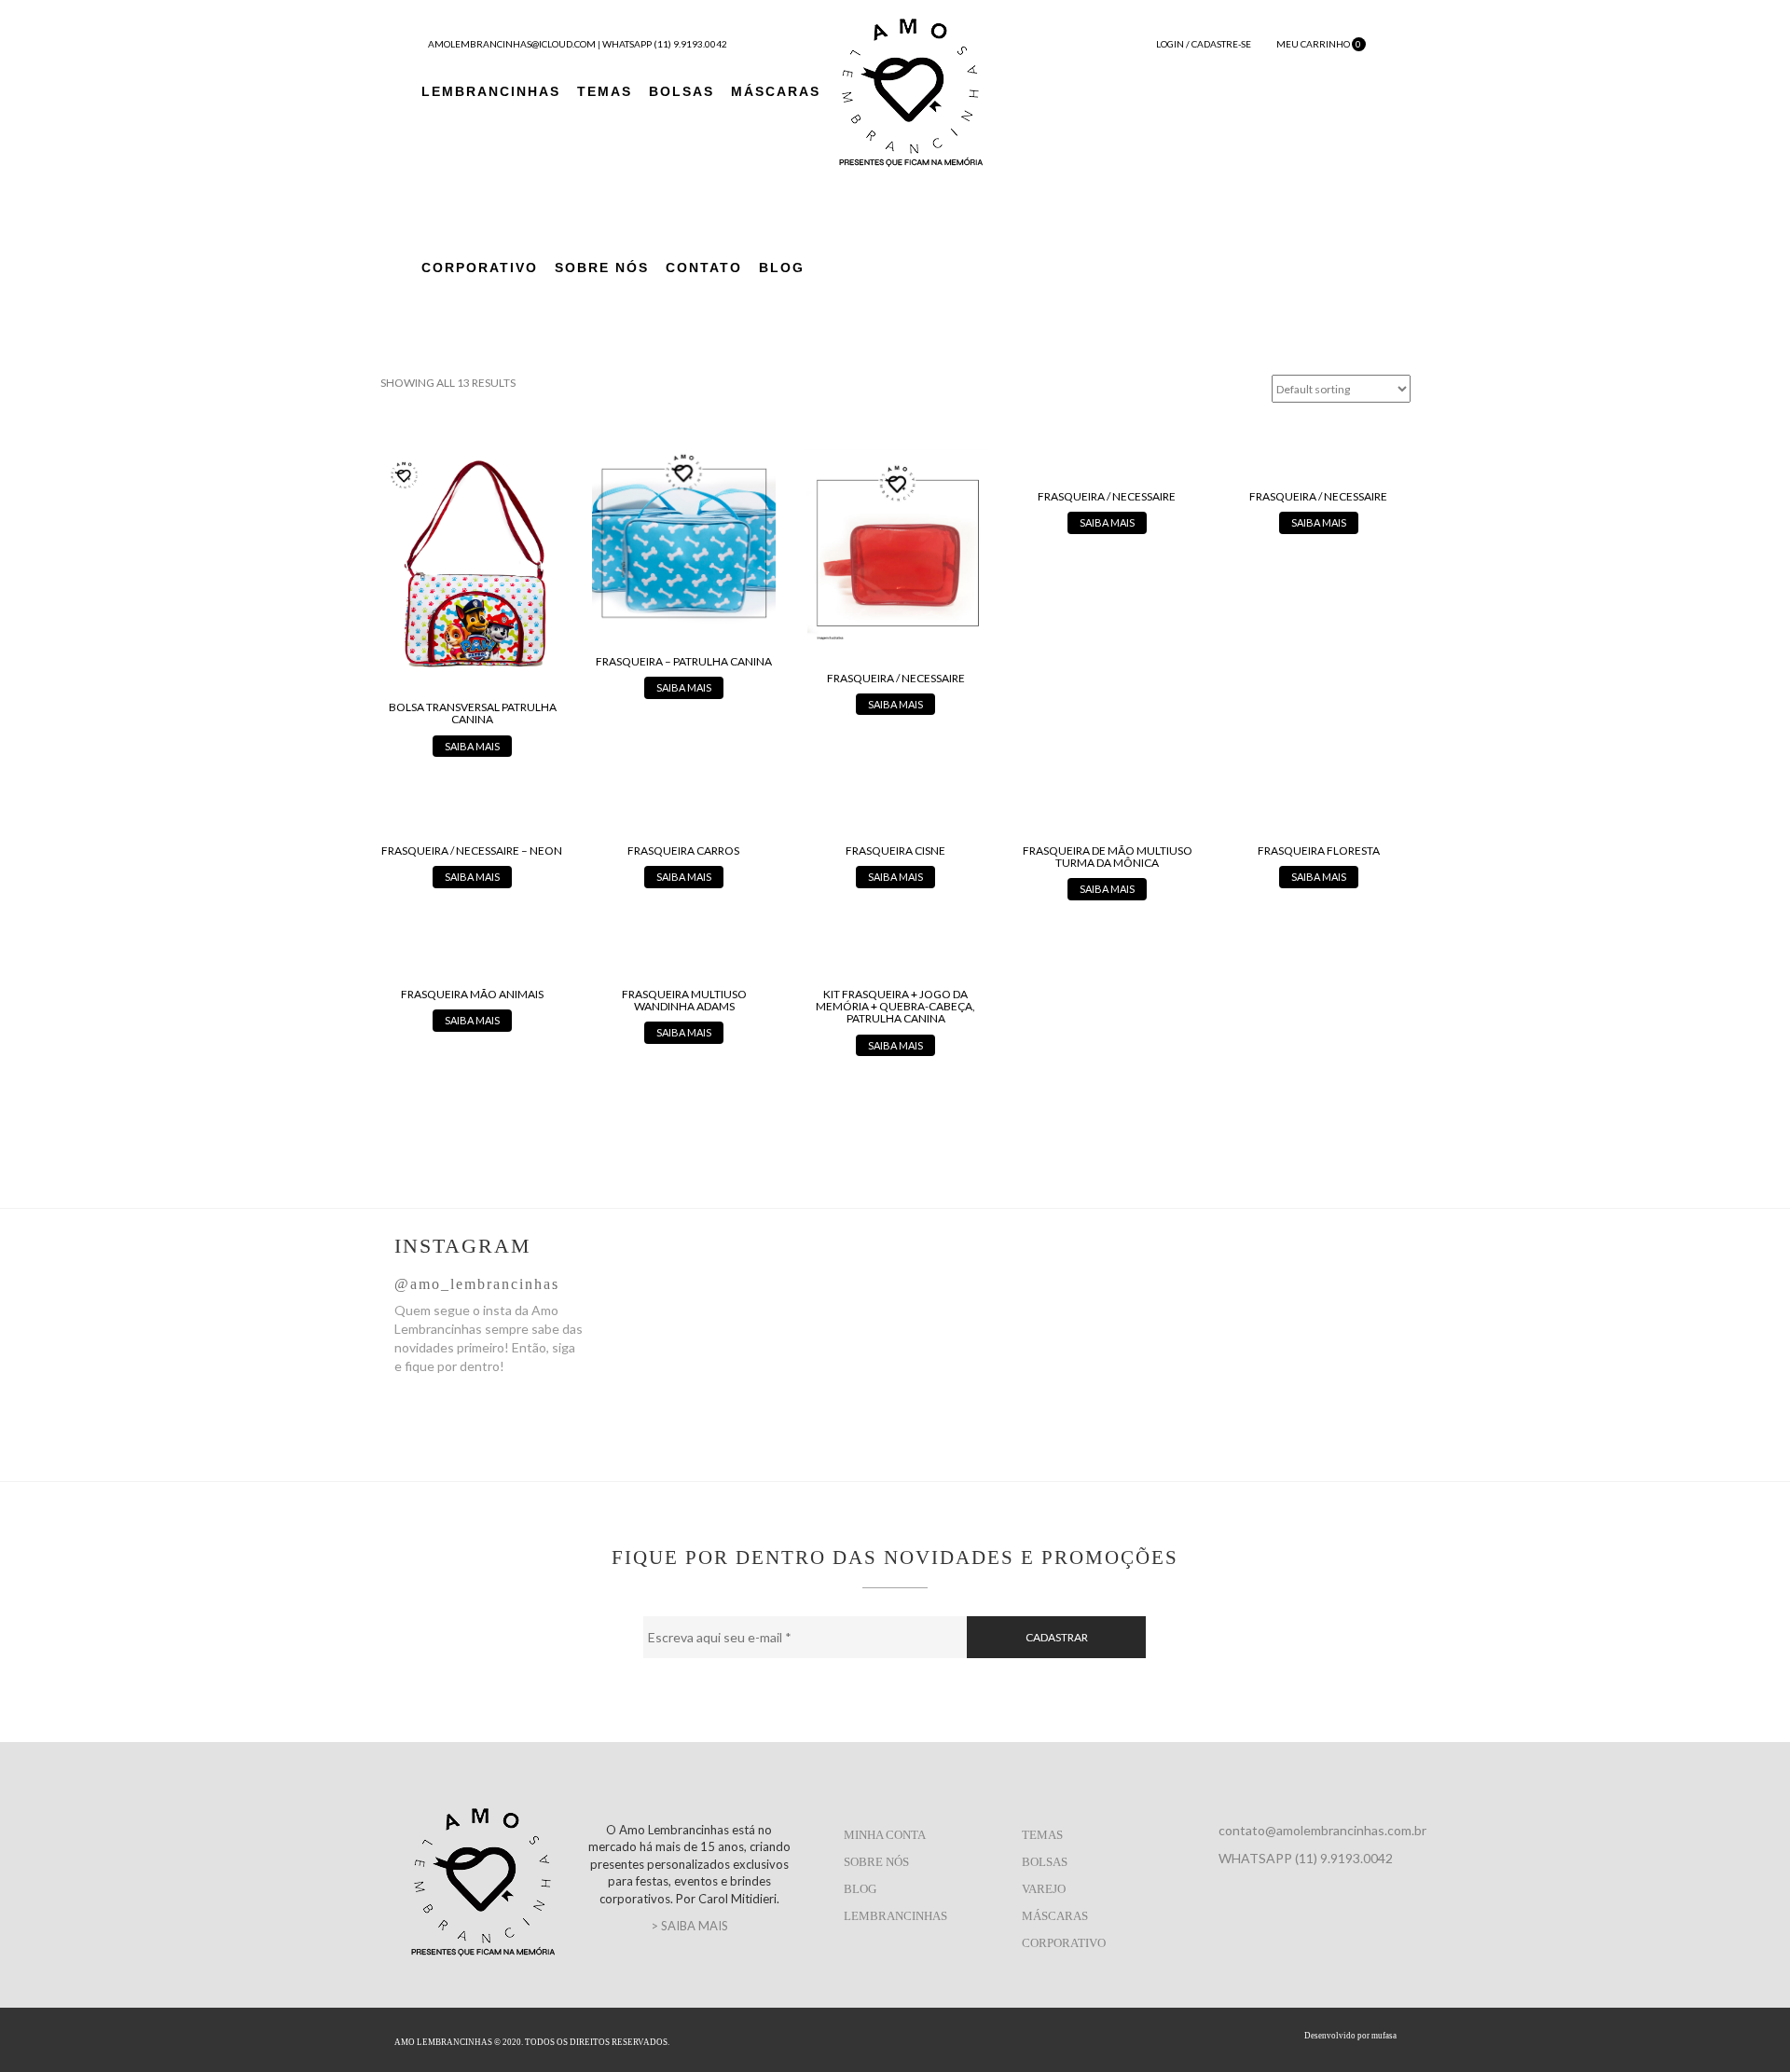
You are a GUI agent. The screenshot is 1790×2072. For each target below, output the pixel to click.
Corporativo (480, 268)
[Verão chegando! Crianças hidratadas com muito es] (1307, 1339)
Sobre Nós (602, 268)
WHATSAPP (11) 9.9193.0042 (665, 44)
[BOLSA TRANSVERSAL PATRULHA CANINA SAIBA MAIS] (472, 602)
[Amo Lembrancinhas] (911, 90)
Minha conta (885, 1835)
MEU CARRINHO (1318, 44)
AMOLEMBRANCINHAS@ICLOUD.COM (512, 44)
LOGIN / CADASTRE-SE (1203, 44)
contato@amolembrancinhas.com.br (1322, 1830)
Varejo (1044, 1889)
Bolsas (682, 91)
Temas (605, 91)
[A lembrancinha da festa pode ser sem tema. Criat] (744, 1311)
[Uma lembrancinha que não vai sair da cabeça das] (932, 1330)
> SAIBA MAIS (689, 1926)
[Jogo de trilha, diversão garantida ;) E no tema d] (1119, 1321)
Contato (704, 268)
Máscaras (776, 91)
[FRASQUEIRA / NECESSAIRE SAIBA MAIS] (895, 580)
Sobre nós (876, 1862)
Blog (782, 268)
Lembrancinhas (491, 91)
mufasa (1384, 2036)
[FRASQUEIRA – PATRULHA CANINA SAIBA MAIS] (684, 573)
